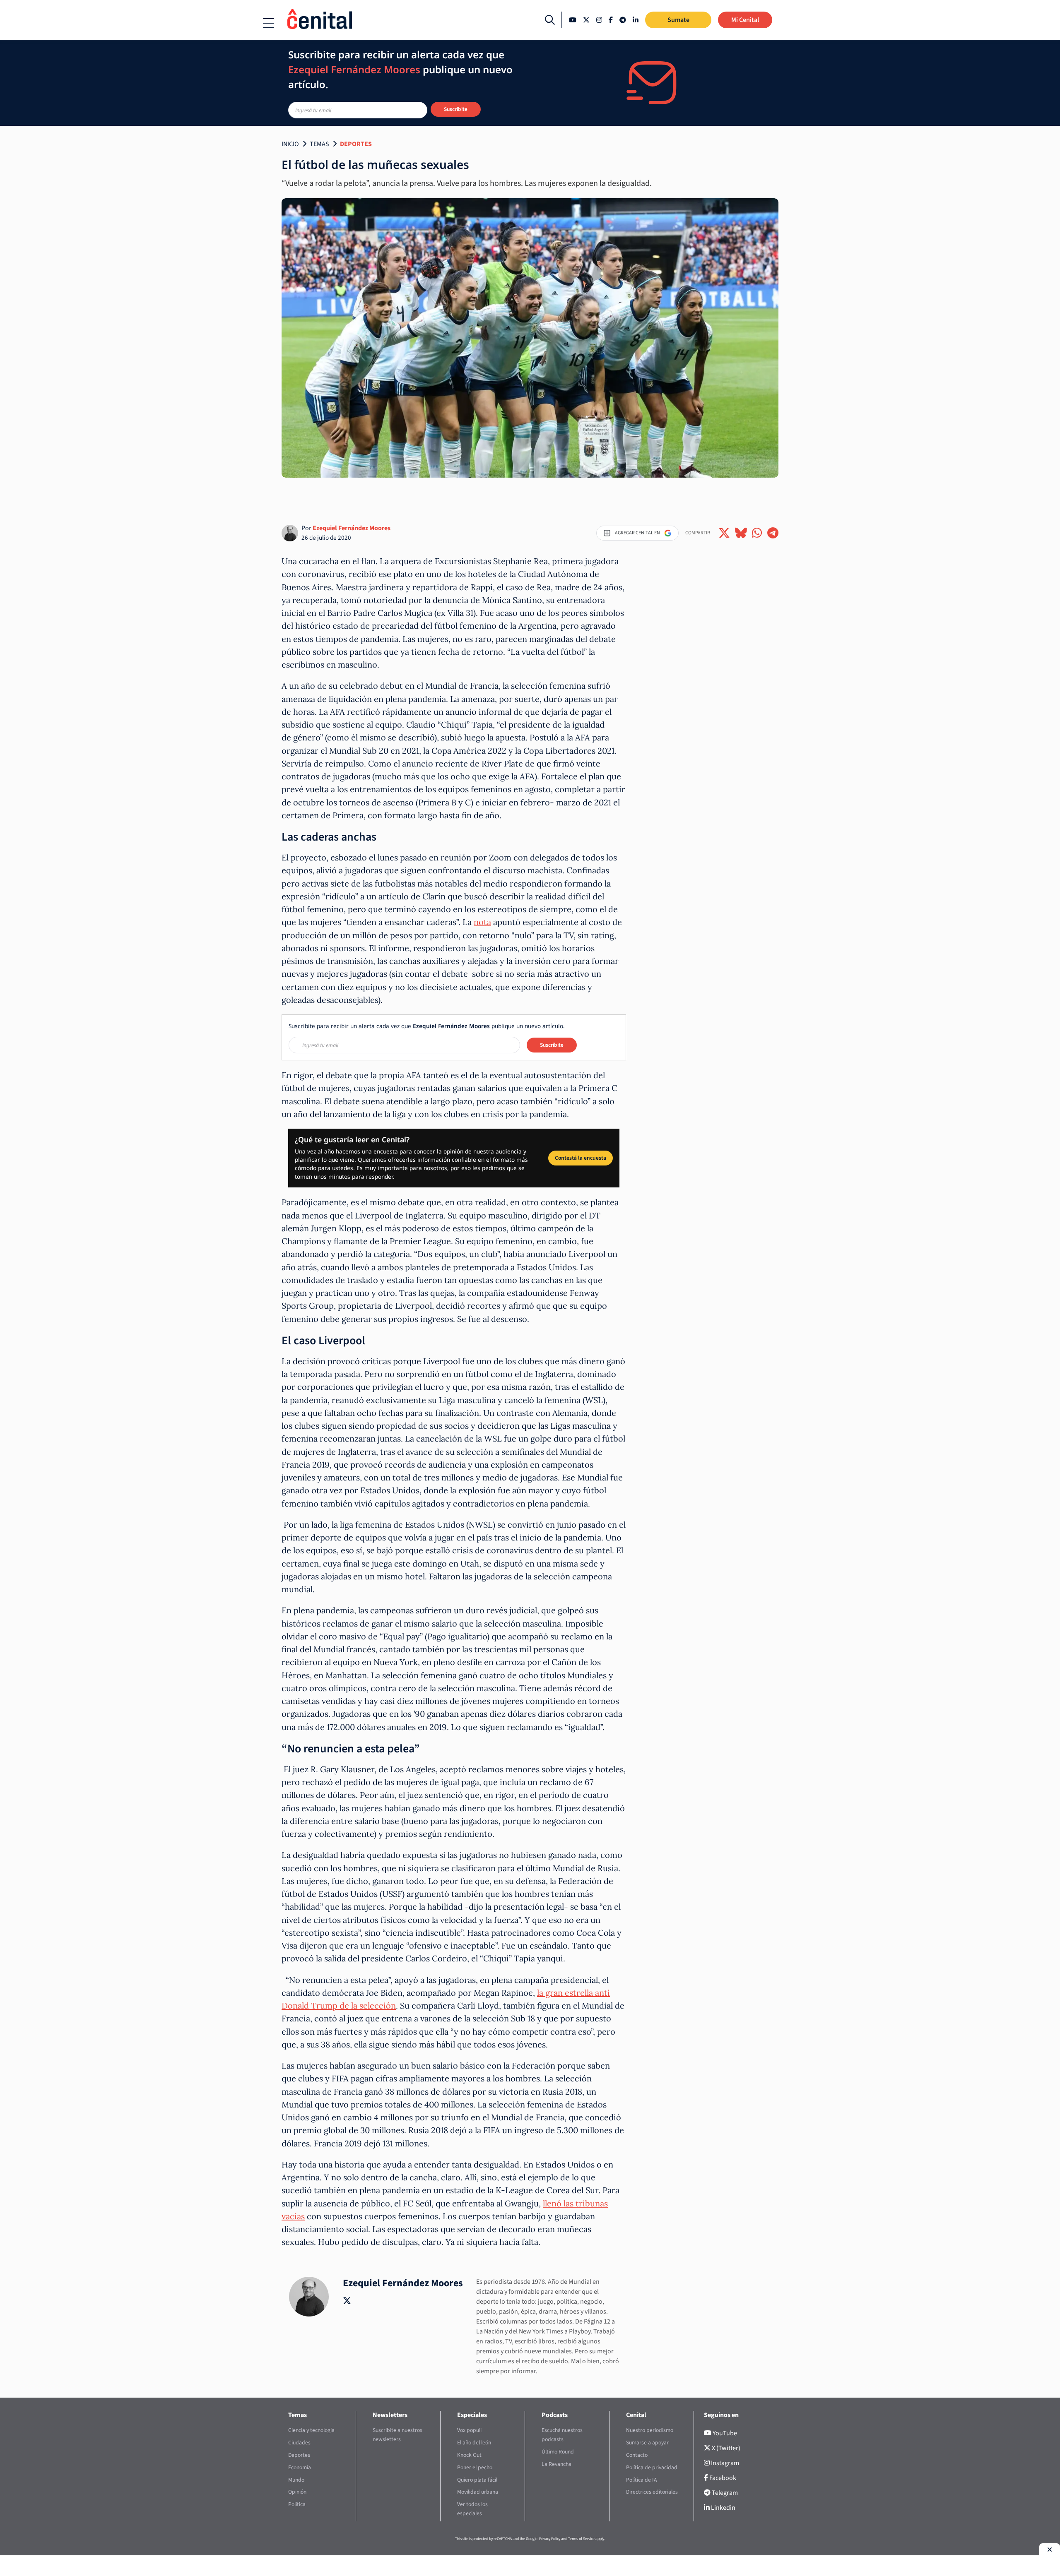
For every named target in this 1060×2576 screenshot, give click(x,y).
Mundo (296, 2480)
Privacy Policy (550, 2539)
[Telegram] (623, 20)
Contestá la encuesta (581, 1158)
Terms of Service (581, 2539)
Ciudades (299, 2443)
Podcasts (555, 2415)
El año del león (474, 2443)
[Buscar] (550, 20)
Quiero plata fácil (477, 2480)
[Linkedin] (636, 20)
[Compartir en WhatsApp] (757, 533)
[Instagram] (599, 20)
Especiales (472, 2415)
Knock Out (469, 2455)
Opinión (297, 2492)
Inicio (290, 144)
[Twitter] (586, 20)
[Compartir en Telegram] (773, 533)
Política (297, 2504)
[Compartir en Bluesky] (741, 533)
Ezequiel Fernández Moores (352, 528)
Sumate (678, 20)
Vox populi (469, 2430)
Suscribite (456, 109)
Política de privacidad (652, 2467)
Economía (300, 2467)
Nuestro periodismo (650, 2430)
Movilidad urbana (478, 2492)
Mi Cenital (745, 20)
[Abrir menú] (269, 23)
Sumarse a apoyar (647, 2443)
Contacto (637, 2455)
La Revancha (556, 2464)
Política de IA (641, 2480)
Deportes (356, 144)
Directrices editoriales (652, 2492)
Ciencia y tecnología (311, 2430)
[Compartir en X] (724, 533)
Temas (319, 144)
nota (482, 922)
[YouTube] (573, 20)
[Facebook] (611, 20)
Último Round (558, 2452)
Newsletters (390, 2415)
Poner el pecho (475, 2467)
